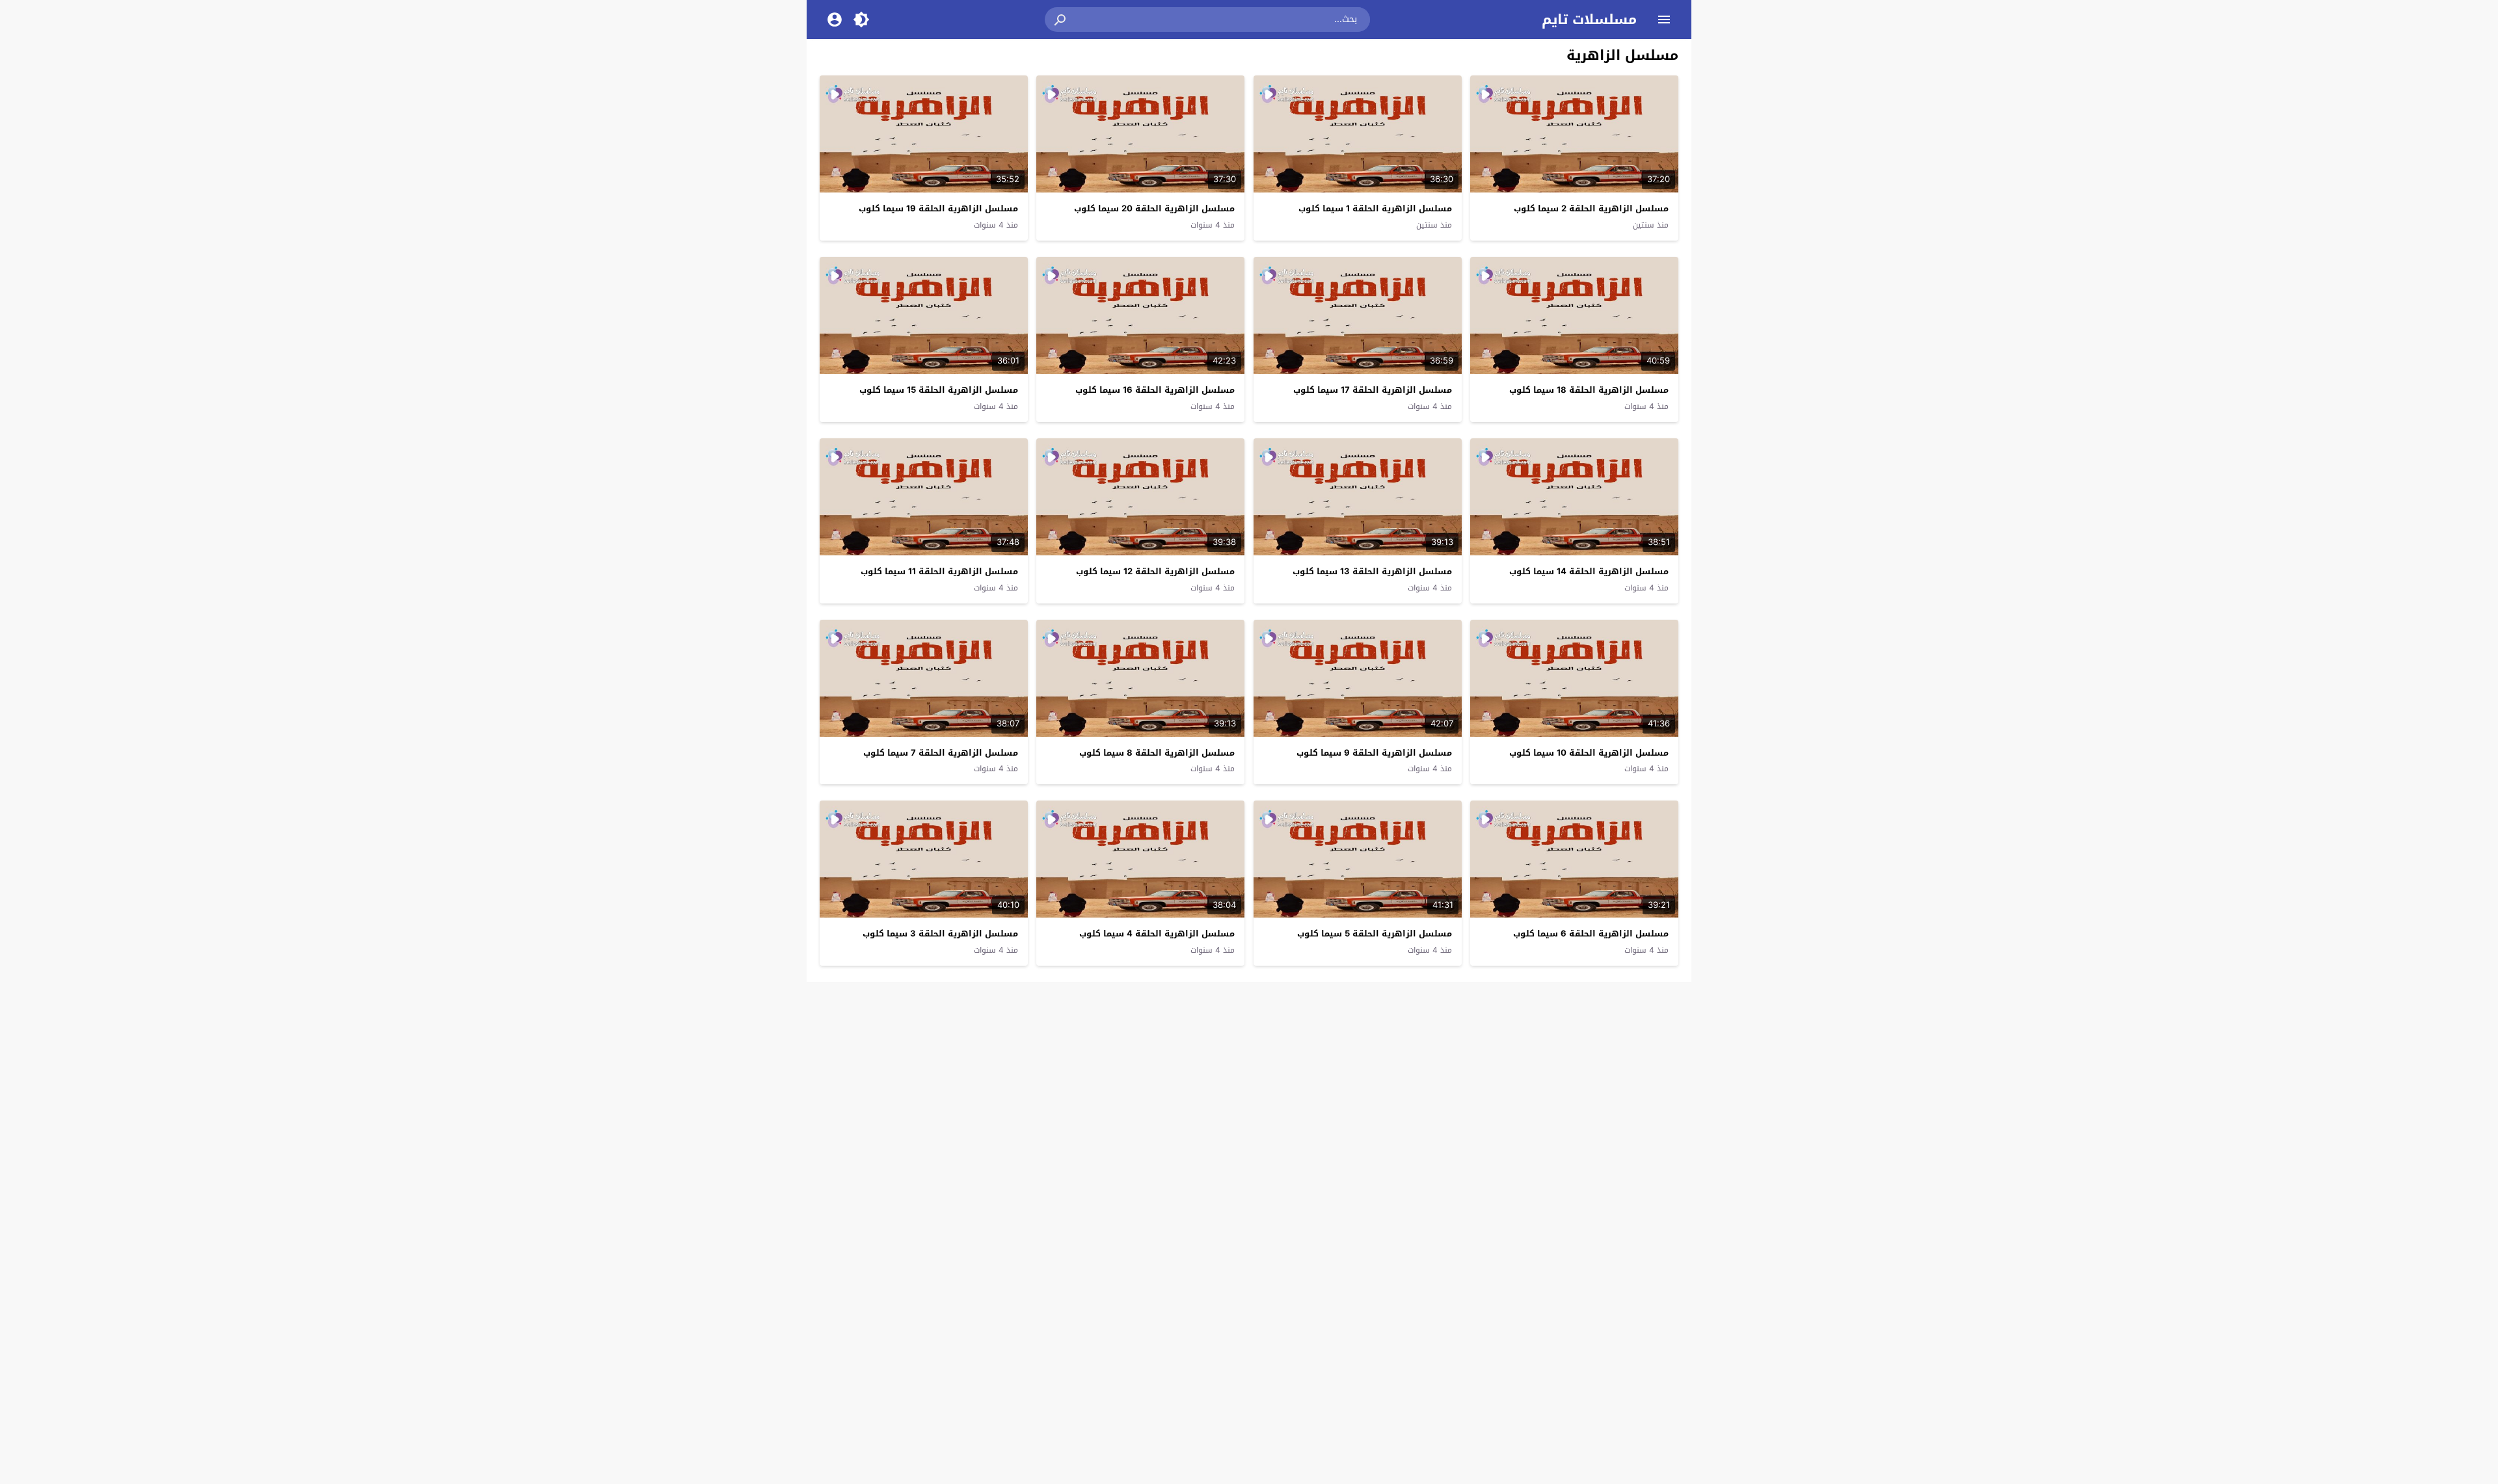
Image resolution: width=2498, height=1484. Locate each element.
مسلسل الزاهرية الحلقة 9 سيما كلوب (1374, 753)
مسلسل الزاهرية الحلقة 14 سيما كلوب (1589, 571)
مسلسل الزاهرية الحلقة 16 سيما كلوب (1155, 390)
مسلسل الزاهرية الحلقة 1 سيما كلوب (1375, 208)
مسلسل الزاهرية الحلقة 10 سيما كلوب (1589, 753)
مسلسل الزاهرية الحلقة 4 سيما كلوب (1157, 934)
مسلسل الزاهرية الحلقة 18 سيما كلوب (1589, 390)
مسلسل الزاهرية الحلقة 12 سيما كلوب (1155, 571)
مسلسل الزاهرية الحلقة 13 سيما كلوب (1372, 571)
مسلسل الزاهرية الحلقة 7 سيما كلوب (941, 753)
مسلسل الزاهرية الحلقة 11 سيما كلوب (939, 571)
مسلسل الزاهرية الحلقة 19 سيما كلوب (938, 208)
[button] (1061, 20)
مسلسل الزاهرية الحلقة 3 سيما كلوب (940, 934)
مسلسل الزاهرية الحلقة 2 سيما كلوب (1591, 208)
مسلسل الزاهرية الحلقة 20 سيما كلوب (1154, 208)
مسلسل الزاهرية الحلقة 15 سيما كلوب (939, 390)
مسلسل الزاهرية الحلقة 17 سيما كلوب (1373, 390)
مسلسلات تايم (1589, 20)
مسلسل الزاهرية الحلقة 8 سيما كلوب (1157, 753)
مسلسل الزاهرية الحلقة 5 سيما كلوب (1375, 934)
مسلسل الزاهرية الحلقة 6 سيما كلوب (1591, 934)
